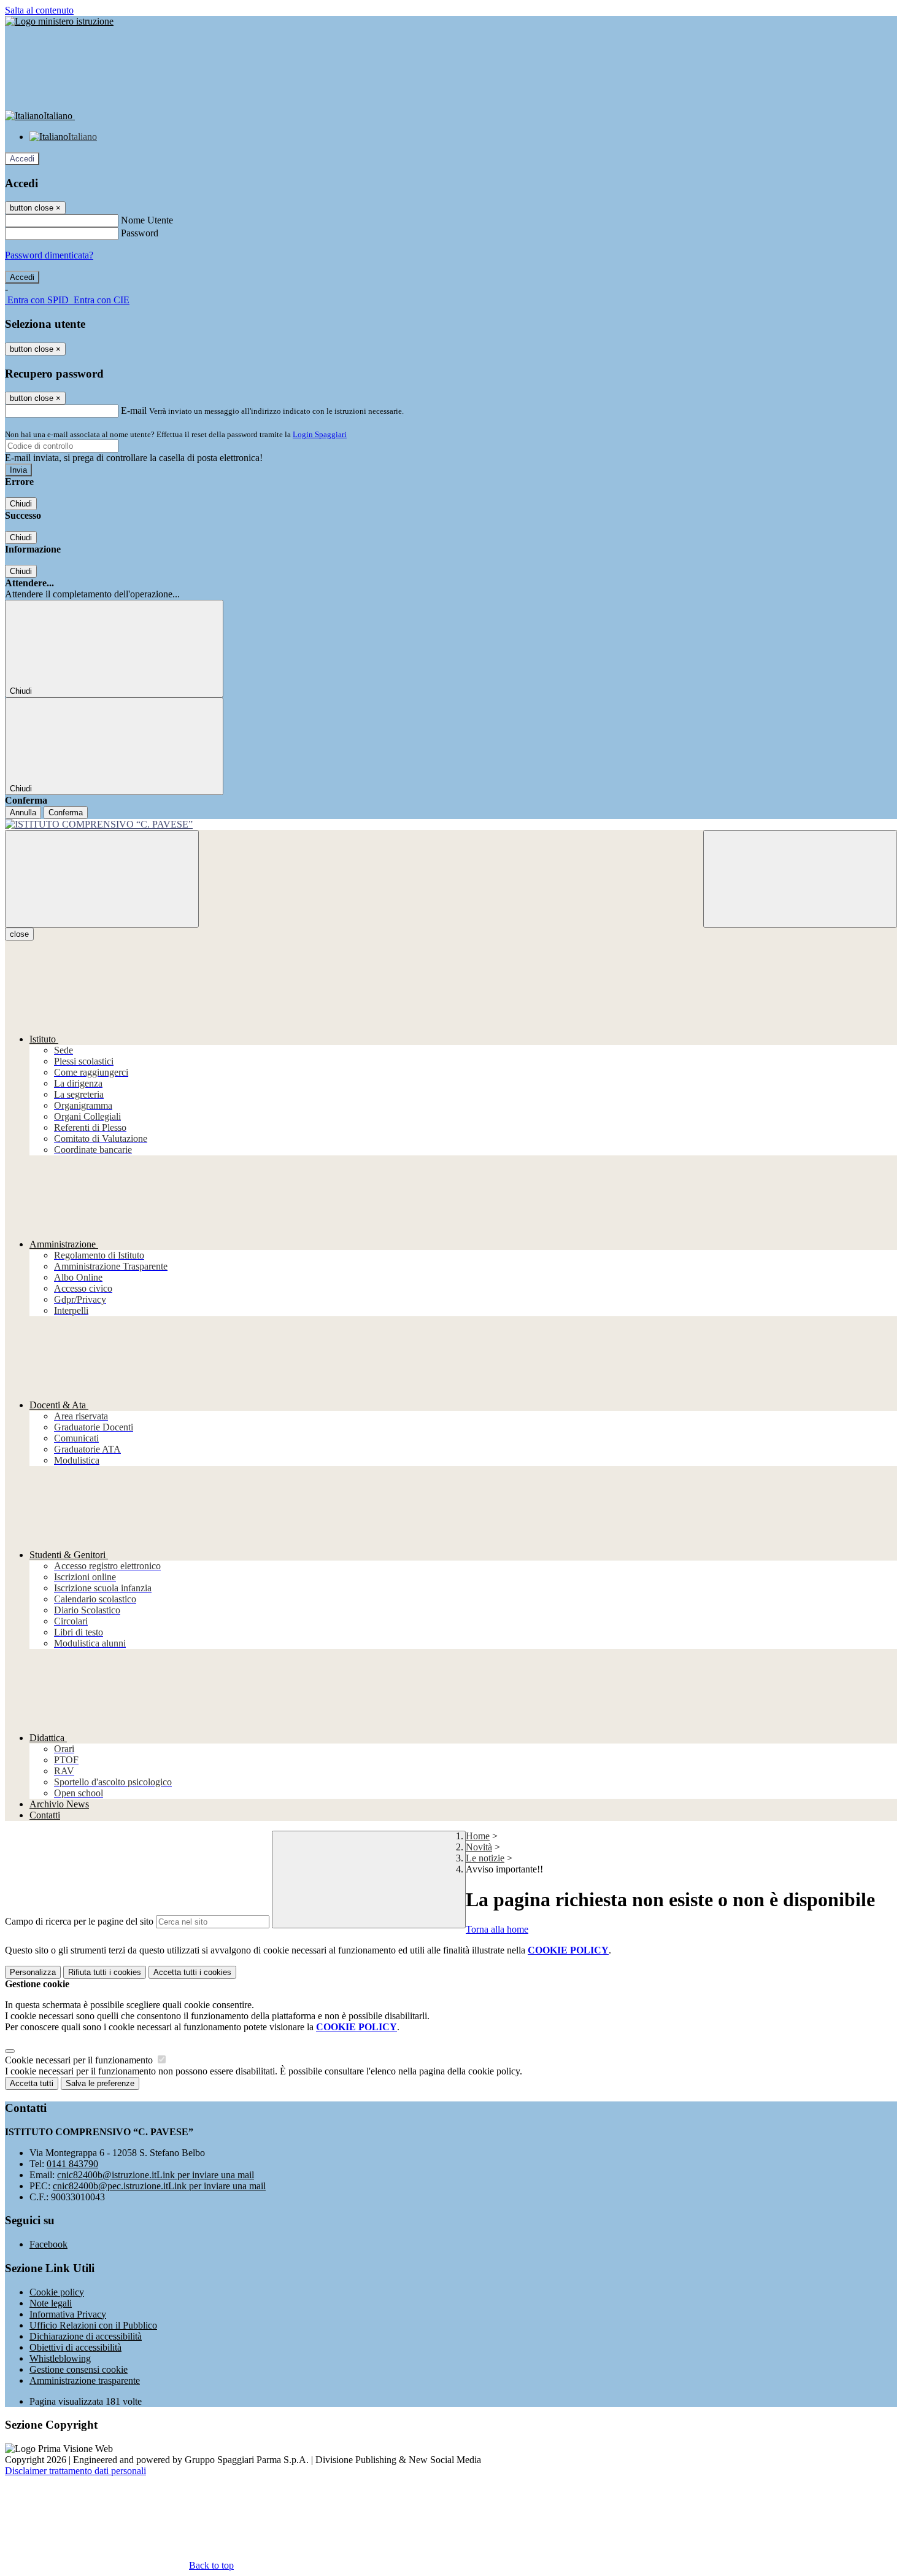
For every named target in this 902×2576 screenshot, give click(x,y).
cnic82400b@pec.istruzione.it (159, 2186)
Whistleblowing (60, 2358)
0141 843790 (72, 2164)
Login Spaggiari (320, 434)
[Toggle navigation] (102, 879)
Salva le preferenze (100, 2083)
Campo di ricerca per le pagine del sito (79, 1921)
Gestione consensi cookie (79, 2369)
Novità (479, 1847)
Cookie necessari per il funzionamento (80, 2060)
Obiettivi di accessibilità (75, 2347)
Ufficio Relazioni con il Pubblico (93, 2325)
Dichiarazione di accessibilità (86, 2336)
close (19, 934)
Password (140, 233)
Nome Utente (147, 220)
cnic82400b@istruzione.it (156, 2175)
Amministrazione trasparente (85, 2380)
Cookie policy (57, 2292)
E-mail (134, 410)
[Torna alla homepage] (451, 824)
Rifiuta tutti (105, 1972)
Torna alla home (497, 1929)
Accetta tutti (192, 1972)
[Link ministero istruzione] (59, 21)
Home (478, 1836)
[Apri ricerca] (800, 879)
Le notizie (485, 1858)
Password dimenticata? (49, 255)
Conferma (66, 813)
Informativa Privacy (68, 2314)
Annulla (23, 813)
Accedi (22, 159)
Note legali (51, 2303)
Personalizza (33, 1972)
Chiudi (21, 504)
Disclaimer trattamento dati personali (75, 2471)
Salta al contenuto (39, 10)
